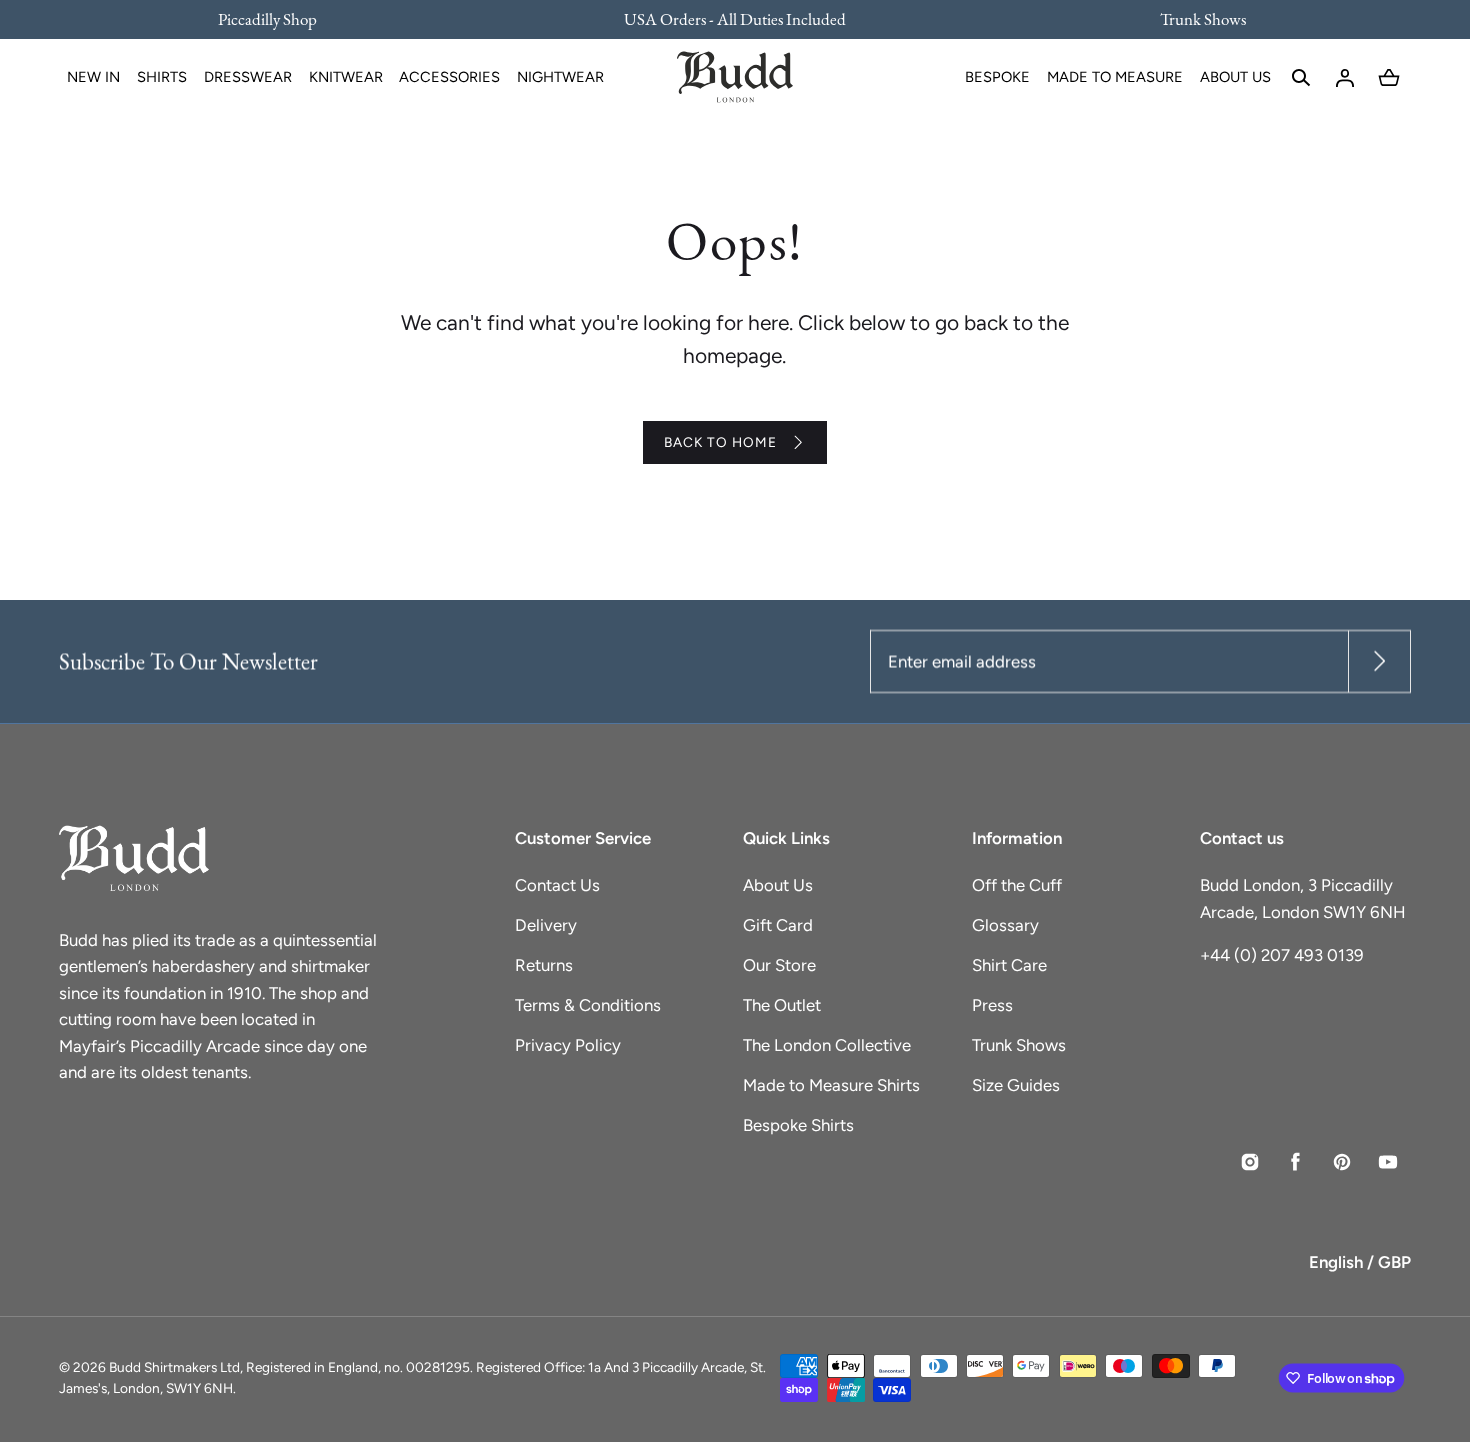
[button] (1301, 78)
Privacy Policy (568, 1045)
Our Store (779, 965)
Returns (544, 965)
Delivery (546, 925)
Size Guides (1016, 1085)
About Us (778, 885)
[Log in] (1345, 78)
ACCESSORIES (449, 77)
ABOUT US (1235, 77)
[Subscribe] (1379, 661)
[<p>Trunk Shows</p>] (1190, 19)
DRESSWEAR (248, 77)
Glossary (1005, 925)
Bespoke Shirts (798, 1125)
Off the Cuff (1017, 885)
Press (992, 1005)
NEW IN (93, 77)
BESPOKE (997, 77)
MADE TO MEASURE (1115, 77)
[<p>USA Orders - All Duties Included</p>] (735, 19)
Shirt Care (1009, 965)
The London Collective (827, 1045)
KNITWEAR (346, 77)
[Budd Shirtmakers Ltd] (735, 78)
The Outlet (782, 1005)
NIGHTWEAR (560, 77)
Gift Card (778, 925)
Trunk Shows (1019, 1045)
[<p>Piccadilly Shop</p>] (280, 19)
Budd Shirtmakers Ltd (174, 1367)
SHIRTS (162, 77)
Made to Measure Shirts (831, 1085)
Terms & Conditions (588, 1005)
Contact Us (557, 885)
